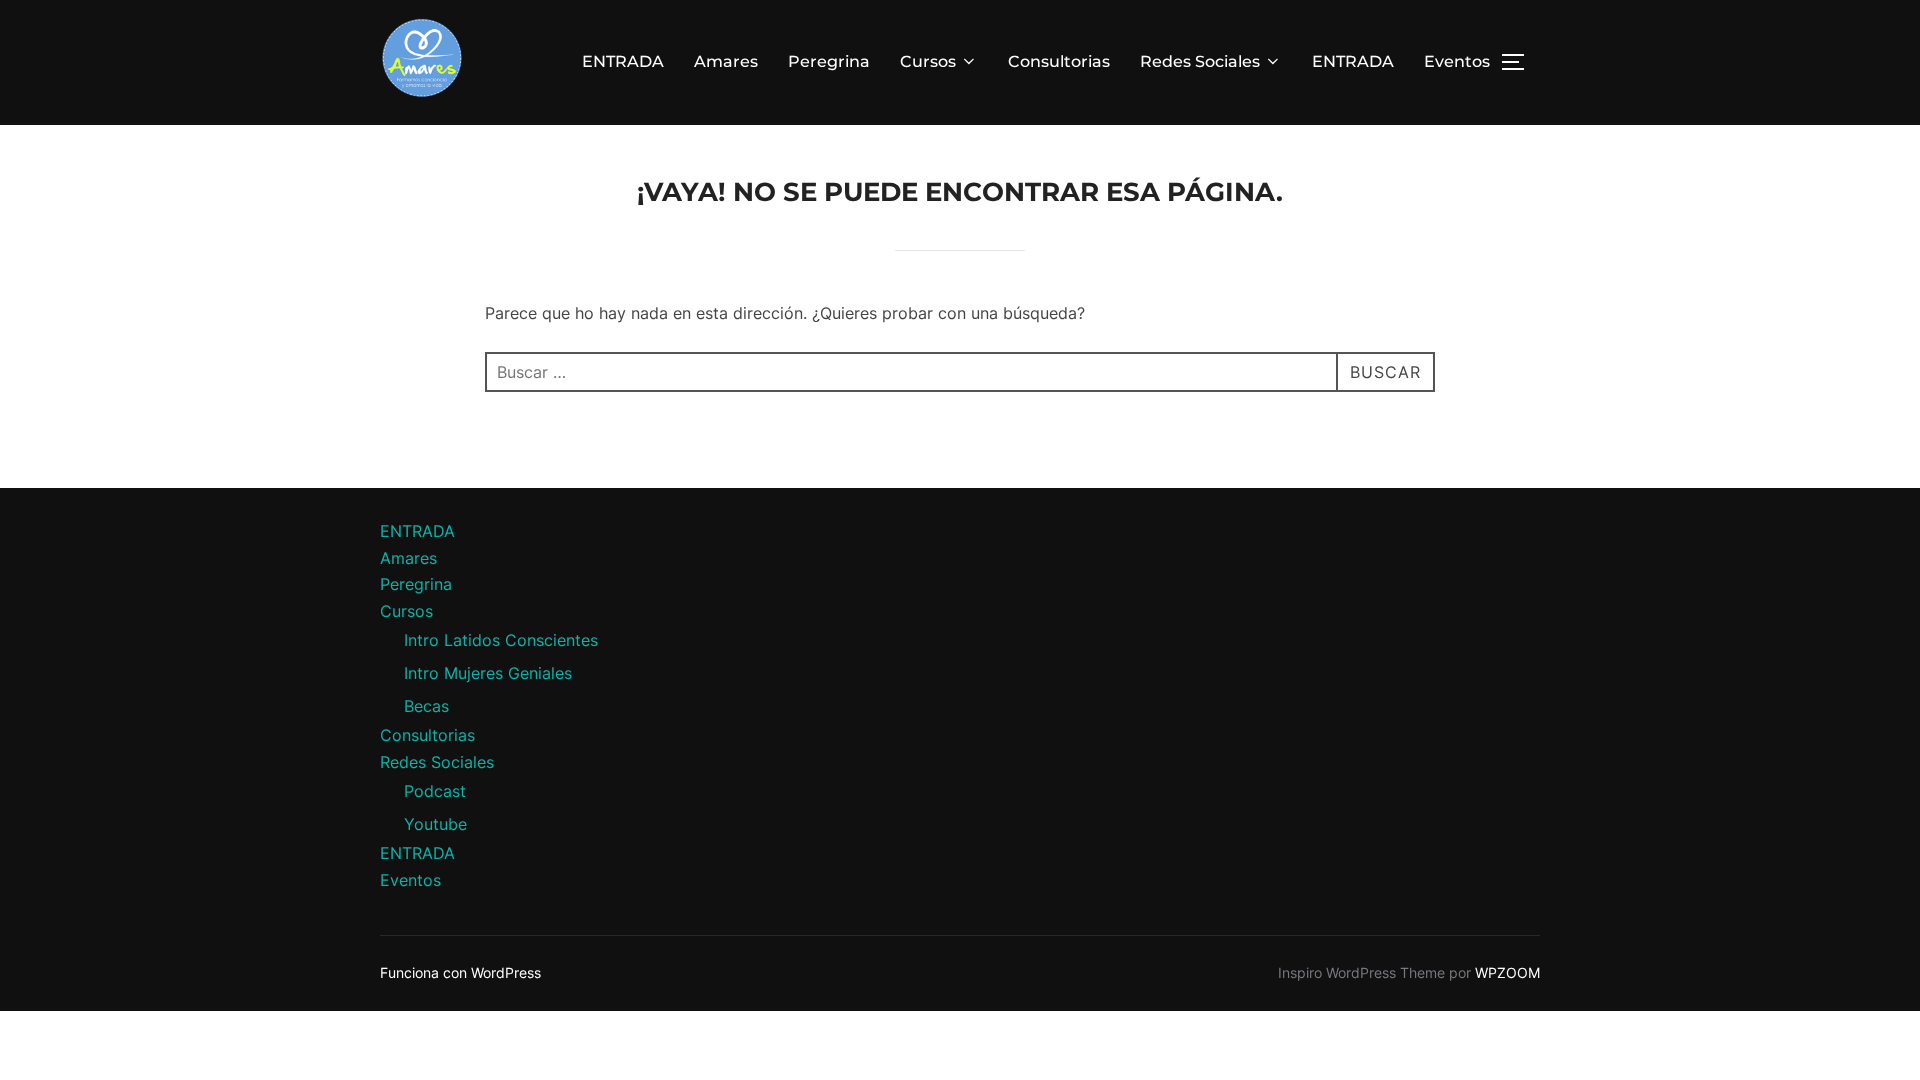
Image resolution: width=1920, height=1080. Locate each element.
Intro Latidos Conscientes (501, 640)
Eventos (1457, 61)
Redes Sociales (1200, 61)
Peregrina (829, 61)
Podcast (435, 791)
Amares (726, 61)
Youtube (435, 824)
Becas (426, 706)
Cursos (928, 61)
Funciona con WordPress (460, 972)
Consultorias (1059, 61)
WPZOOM (1507, 972)
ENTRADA (623, 61)
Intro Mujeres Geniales (488, 673)
